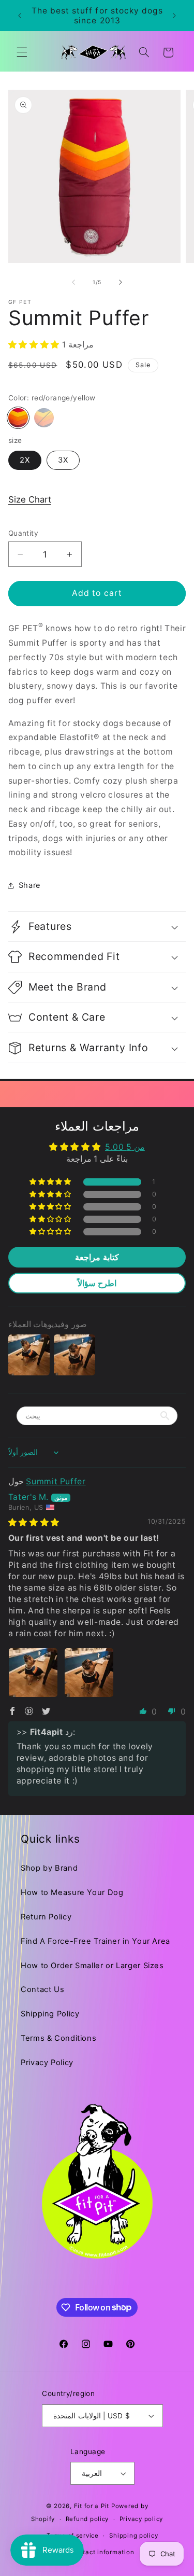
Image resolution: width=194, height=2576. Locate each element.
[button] (22, 52)
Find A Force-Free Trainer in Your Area (95, 1941)
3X (63, 460)
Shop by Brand (49, 1868)
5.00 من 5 (125, 1147)
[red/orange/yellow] (18, 418)
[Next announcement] (174, 16)
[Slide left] (73, 282)
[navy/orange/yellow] (44, 418)
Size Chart (30, 499)
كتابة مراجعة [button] (97, 1257)
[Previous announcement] (20, 16)
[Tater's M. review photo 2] (89, 1673)
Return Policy (46, 1917)
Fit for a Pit (92, 2506)
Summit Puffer (56, 1481)
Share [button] (30, 885)
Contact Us (42, 1989)
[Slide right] (121, 282)
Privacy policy (141, 2519)
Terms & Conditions (58, 2038)
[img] (34, 1522)
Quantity (23, 533)
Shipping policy (133, 2536)
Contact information (102, 2552)
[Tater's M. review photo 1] (33, 1673)
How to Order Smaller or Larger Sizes (92, 1966)
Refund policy (87, 2519)
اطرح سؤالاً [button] (97, 1283)
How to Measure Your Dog (72, 1892)
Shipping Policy (50, 2014)
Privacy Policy (47, 2063)
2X (25, 460)
